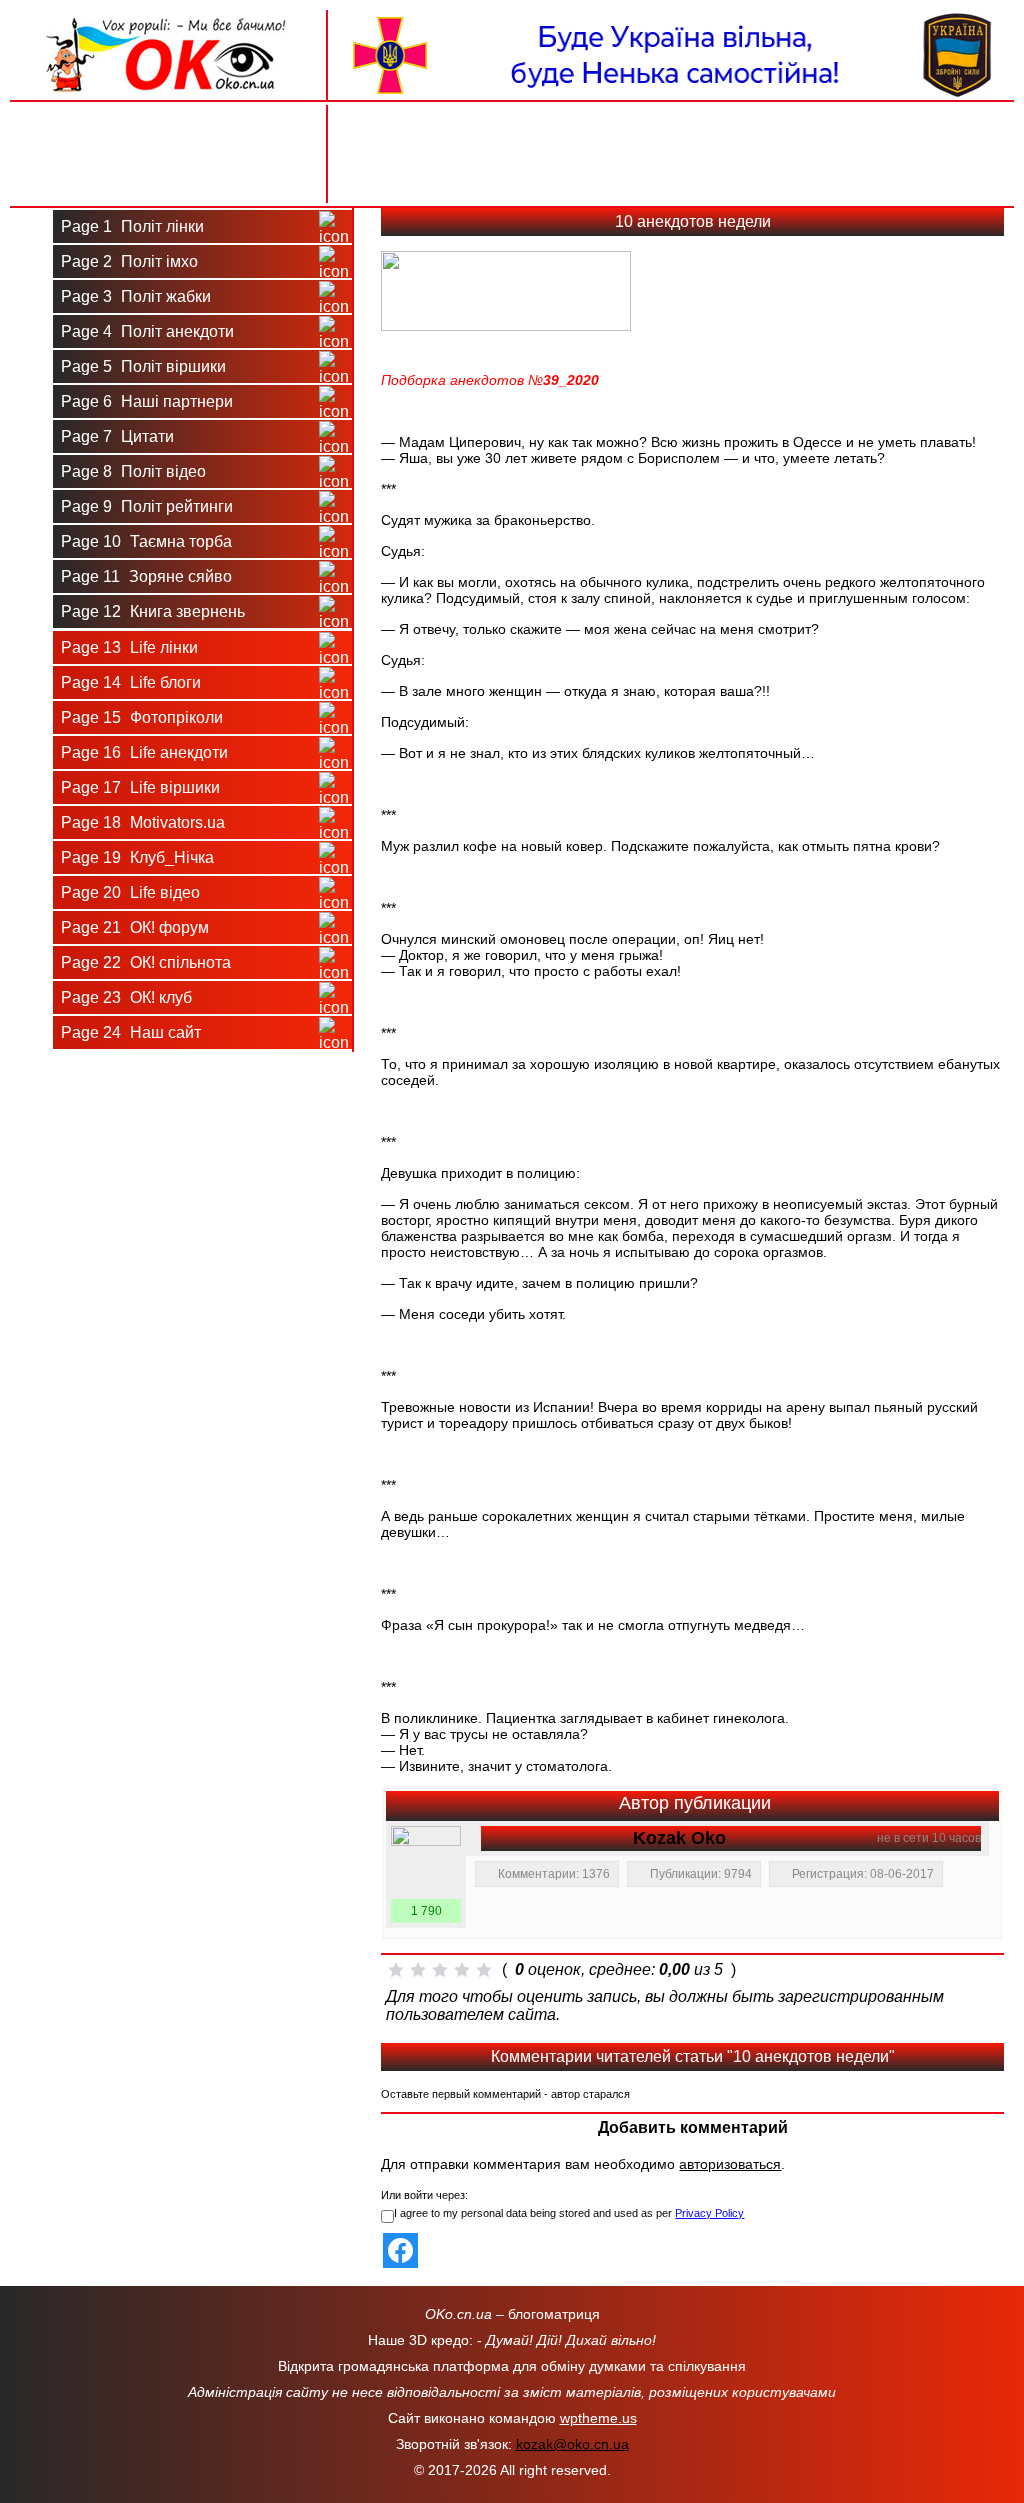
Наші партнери (147, 401)
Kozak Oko (679, 1838)
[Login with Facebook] (400, 2250)
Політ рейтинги (147, 506)
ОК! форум (135, 927)
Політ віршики (143, 366)
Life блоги (131, 682)
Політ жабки (136, 296)
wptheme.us (598, 2418)
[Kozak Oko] (426, 1861)
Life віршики (140, 787)
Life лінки (129, 647)
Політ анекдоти (147, 331)
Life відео (130, 892)
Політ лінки (132, 226)
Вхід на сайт (168, 128)
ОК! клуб (126, 997)
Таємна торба (146, 541)
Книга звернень (153, 611)
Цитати (117, 436)
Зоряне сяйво (146, 576)
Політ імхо (129, 261)
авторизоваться (730, 2164)
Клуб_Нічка (137, 857)
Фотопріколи (142, 717)
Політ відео (133, 471)
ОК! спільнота (146, 962)
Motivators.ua (143, 822)
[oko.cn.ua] (168, 18)
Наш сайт (131, 1032)
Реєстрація (168, 177)
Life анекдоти (144, 752)
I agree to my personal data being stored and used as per (569, 2213)
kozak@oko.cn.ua (572, 2444)
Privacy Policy (709, 2213)
